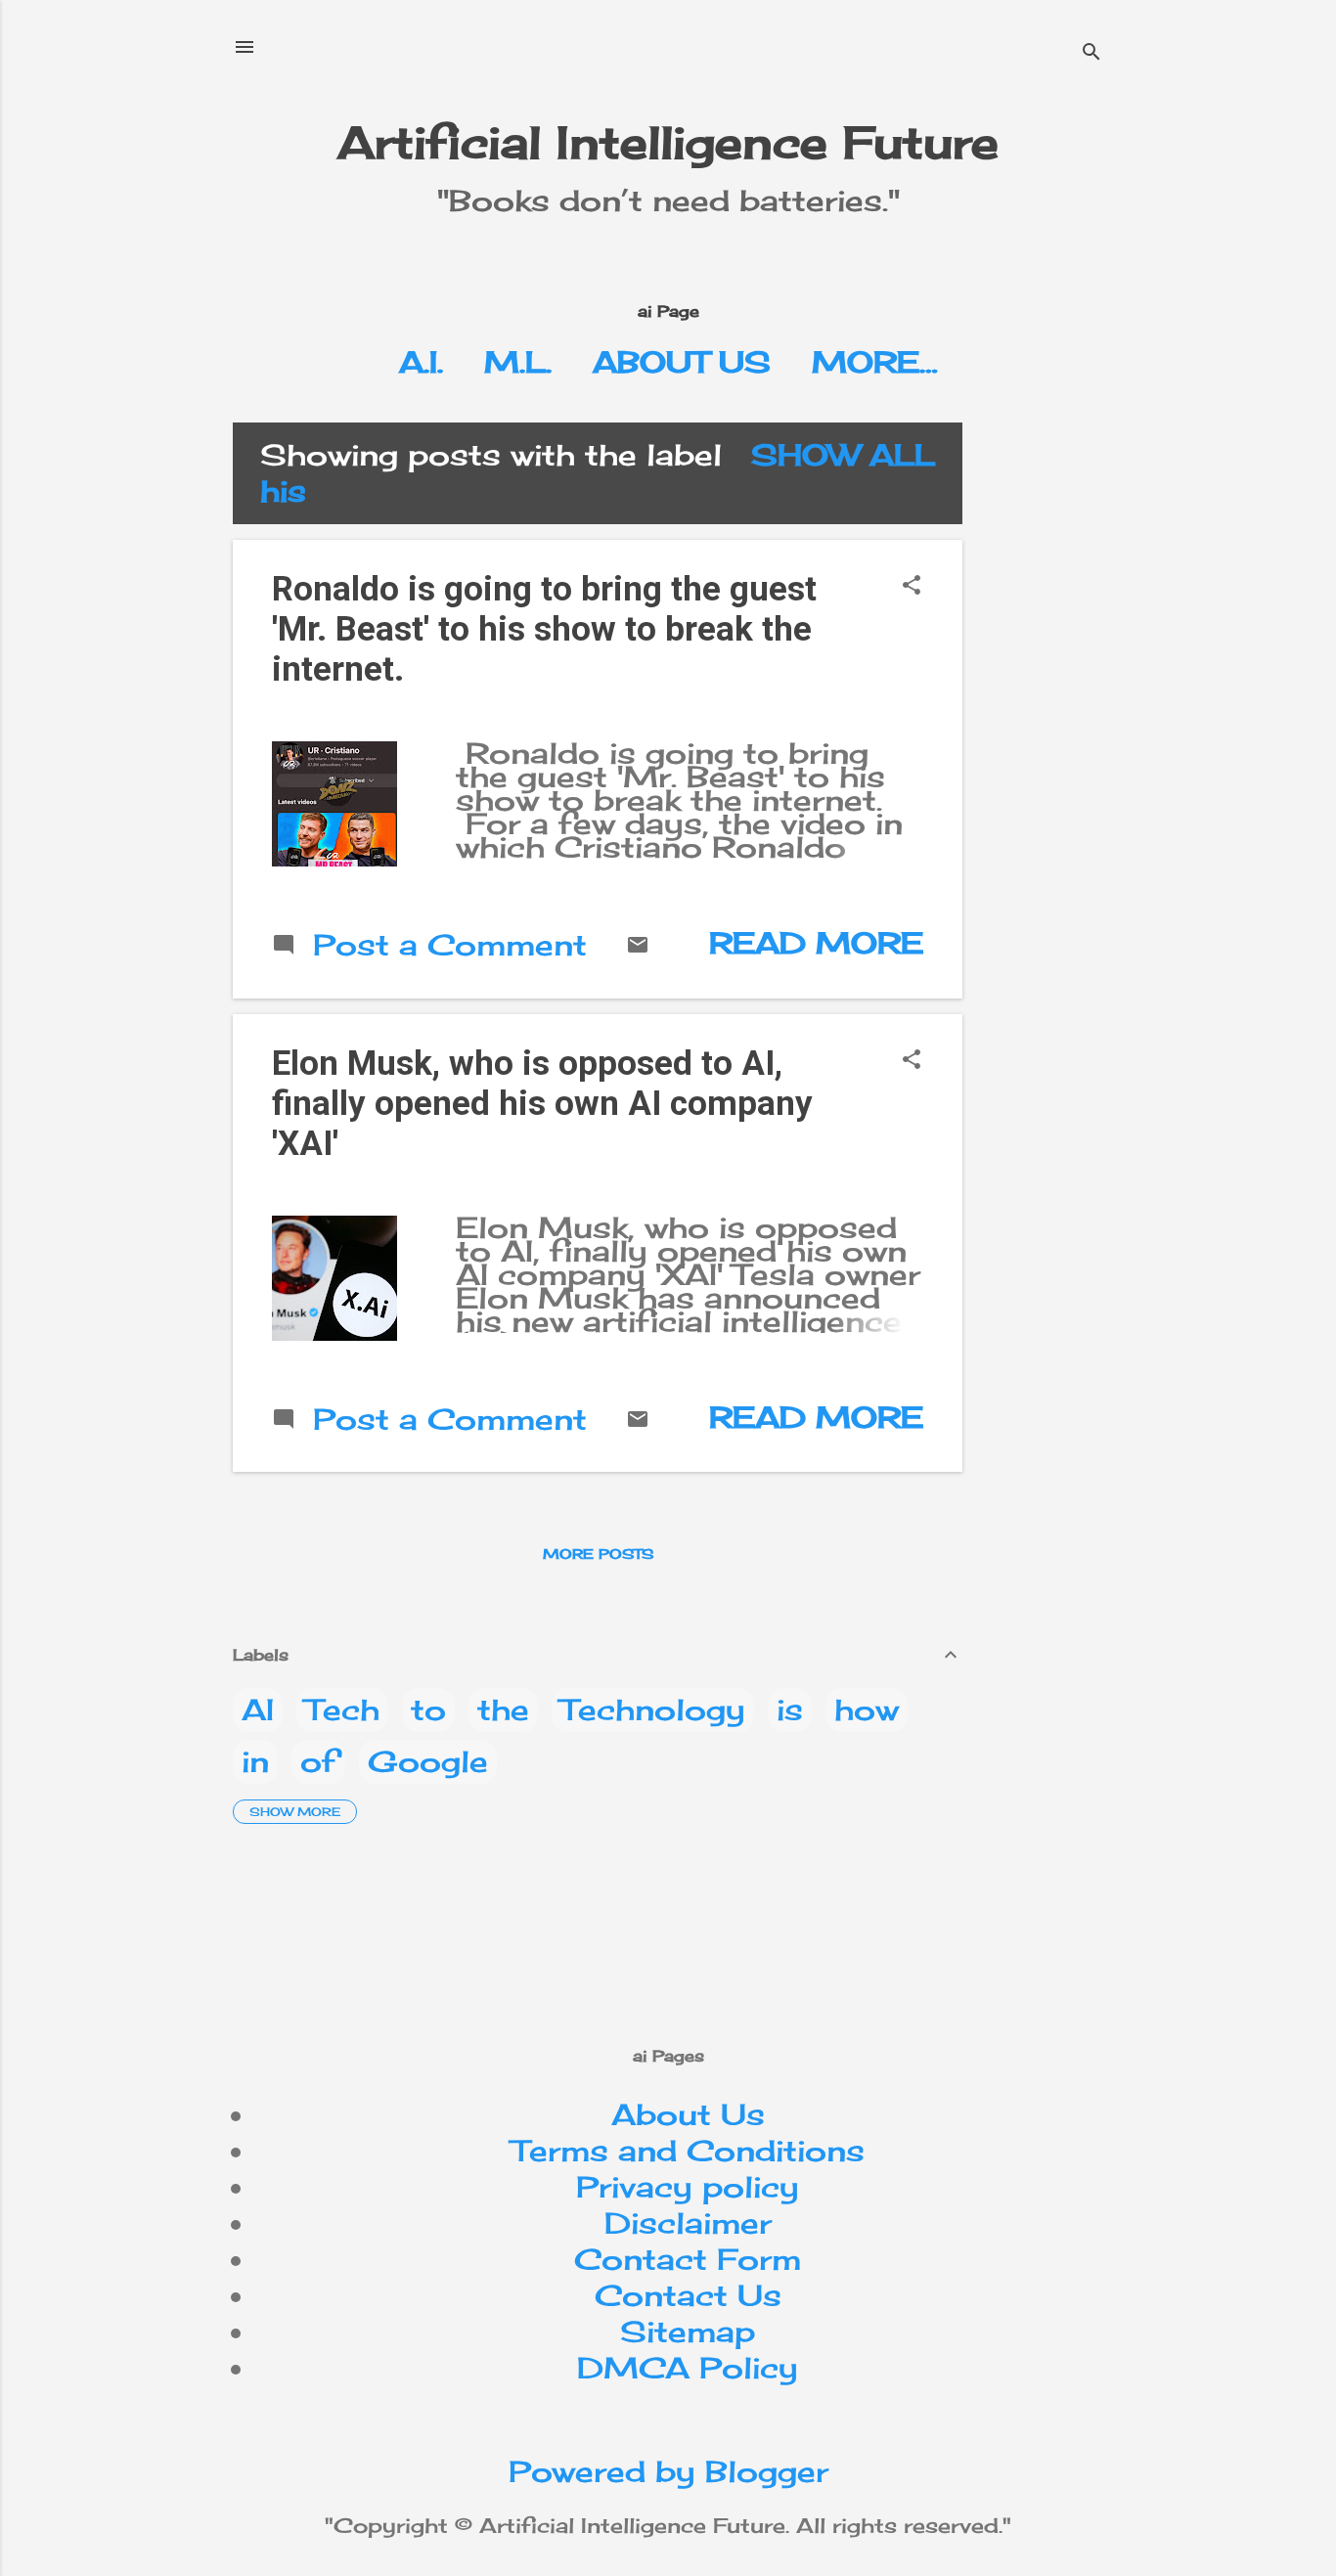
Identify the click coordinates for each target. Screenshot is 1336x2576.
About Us (682, 362)
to (428, 1710)
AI (258, 1710)
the (503, 1710)
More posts (598, 1554)
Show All (843, 455)
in (255, 1761)
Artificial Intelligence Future (668, 142)
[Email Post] (638, 946)
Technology (653, 1710)
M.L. (518, 362)
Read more (816, 943)
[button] (912, 586)
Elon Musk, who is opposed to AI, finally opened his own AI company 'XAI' (542, 1104)
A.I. (421, 362)
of (318, 1761)
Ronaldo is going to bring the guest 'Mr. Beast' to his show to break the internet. (544, 629)
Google (428, 1761)
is (790, 1710)
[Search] (1091, 53)
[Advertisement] (1142, 559)
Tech (342, 1710)
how (867, 1710)
